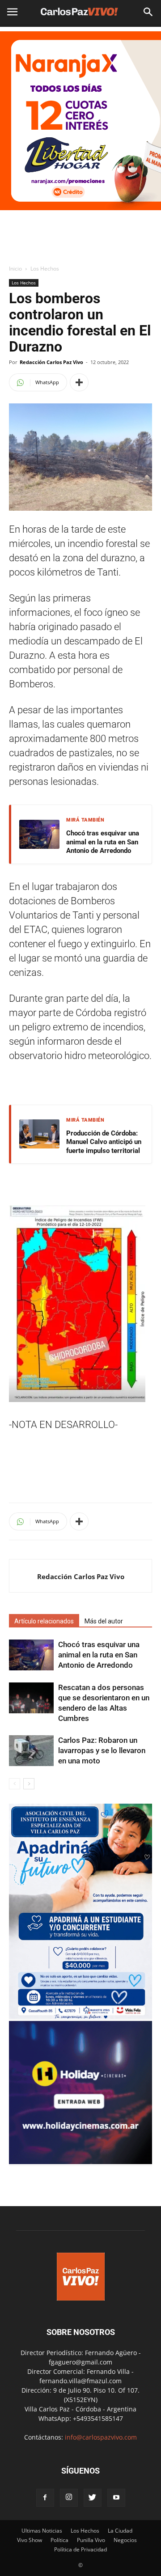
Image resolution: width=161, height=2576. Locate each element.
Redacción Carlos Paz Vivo (51, 362)
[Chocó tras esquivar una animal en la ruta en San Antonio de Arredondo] (31, 1655)
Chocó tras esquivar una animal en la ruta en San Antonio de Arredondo (103, 842)
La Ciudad (120, 2531)
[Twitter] (93, 2498)
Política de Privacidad (80, 2549)
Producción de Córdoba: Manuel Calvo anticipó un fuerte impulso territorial (104, 1142)
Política (59, 2540)
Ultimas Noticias (42, 2531)
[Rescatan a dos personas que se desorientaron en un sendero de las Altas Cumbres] (31, 1698)
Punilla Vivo (91, 2540)
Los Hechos (45, 269)
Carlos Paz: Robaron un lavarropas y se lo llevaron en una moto (102, 1750)
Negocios (125, 2540)
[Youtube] (116, 2498)
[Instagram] (69, 2498)
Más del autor (104, 1621)
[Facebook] (45, 2498)
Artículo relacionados (44, 1621)
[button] (148, 12)
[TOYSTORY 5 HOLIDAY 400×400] (80, 2162)
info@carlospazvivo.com (101, 2437)
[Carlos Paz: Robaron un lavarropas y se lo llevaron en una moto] (31, 1751)
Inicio (15, 269)
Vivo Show (30, 2540)
